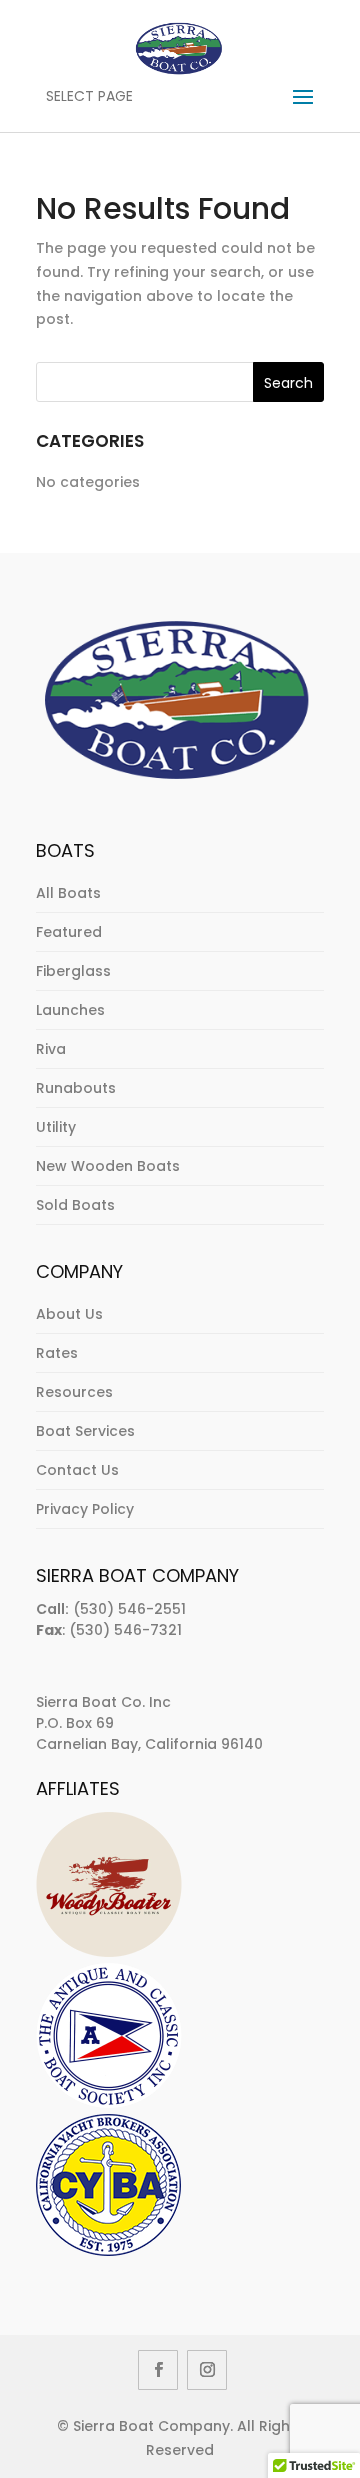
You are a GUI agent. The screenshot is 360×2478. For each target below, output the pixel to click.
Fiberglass (73, 971)
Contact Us (77, 1470)
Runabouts (76, 1088)
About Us (69, 1314)
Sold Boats (75, 1205)
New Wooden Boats (108, 1166)
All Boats (68, 893)
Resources (74, 1392)
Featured (69, 932)
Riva (51, 1049)
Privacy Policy (85, 1509)
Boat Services (85, 1431)
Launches (70, 1010)
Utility (56, 1127)
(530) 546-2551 (129, 1609)
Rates (57, 1353)
